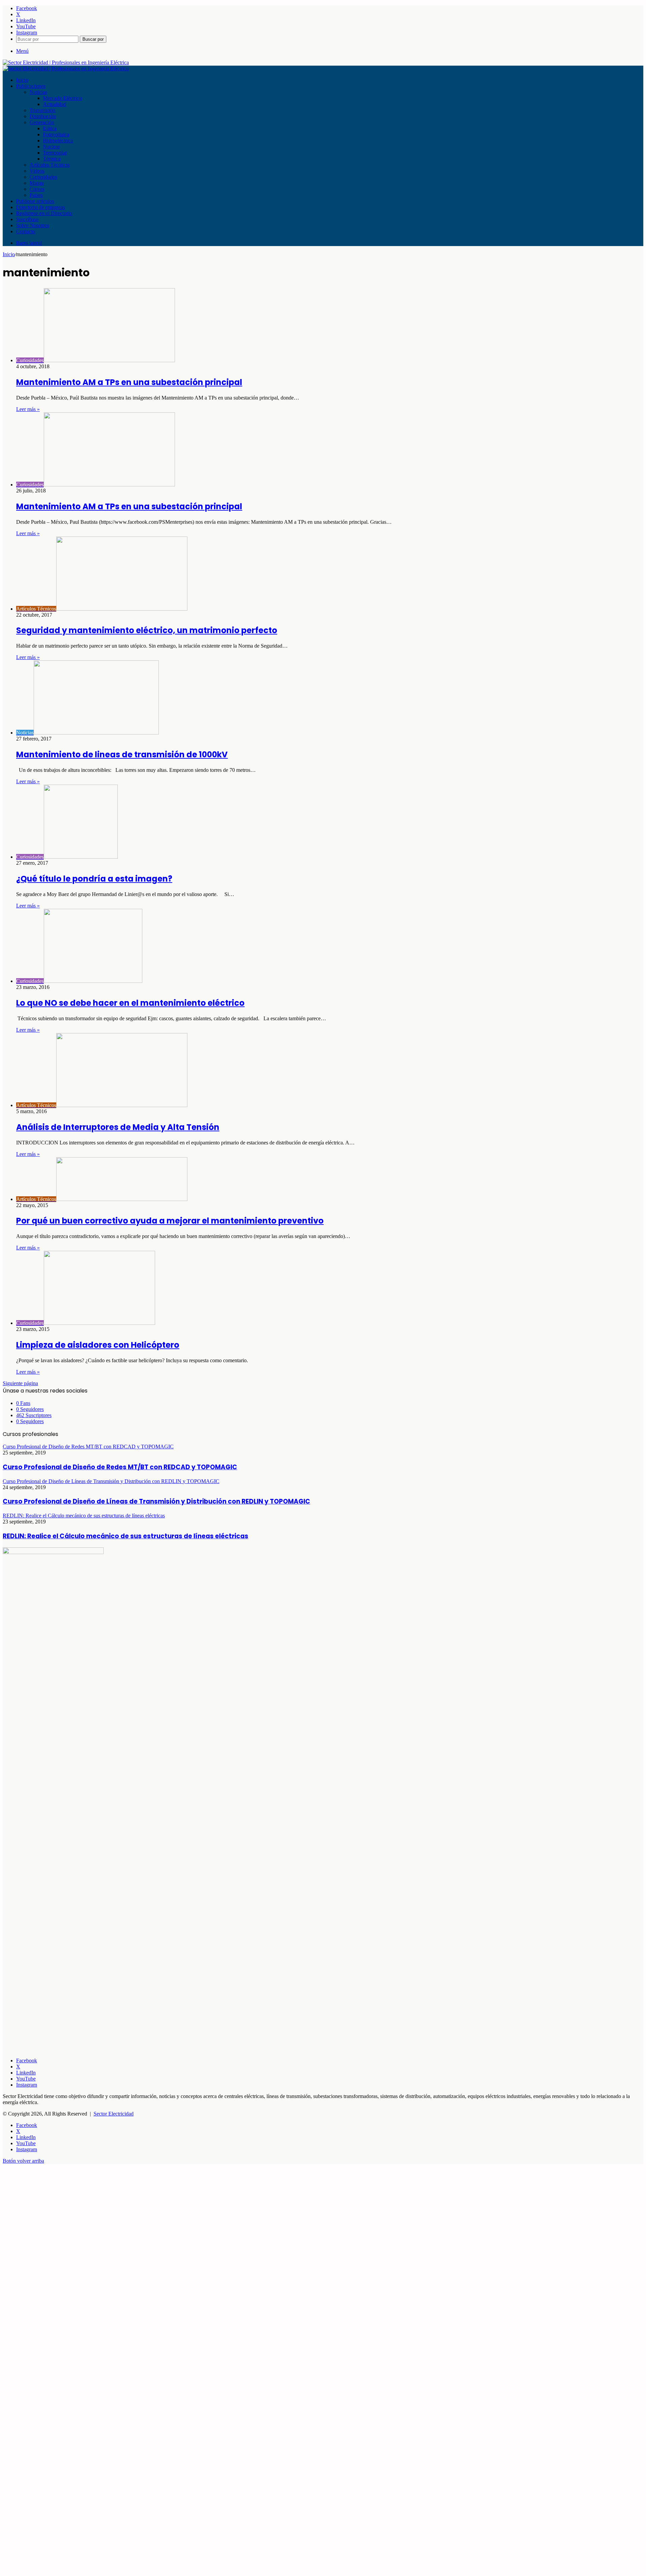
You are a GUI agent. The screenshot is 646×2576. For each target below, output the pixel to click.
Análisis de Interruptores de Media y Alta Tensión (118, 1127)
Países (36, 195)
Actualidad (55, 104)
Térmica (52, 159)
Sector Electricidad (114, 2114)
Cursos (37, 189)
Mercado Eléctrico (63, 98)
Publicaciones (31, 86)
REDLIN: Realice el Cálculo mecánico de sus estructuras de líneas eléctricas (125, 1536)
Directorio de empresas (41, 207)
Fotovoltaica (56, 134)
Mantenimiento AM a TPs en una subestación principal (129, 382)
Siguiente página (20, 1383)
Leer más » (28, 409)
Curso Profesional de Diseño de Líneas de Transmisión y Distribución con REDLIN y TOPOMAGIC (156, 1501)
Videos (37, 171)
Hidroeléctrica (58, 141)
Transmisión (43, 110)
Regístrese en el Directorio (44, 213)
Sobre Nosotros (33, 225)
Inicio (22, 80)
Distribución (43, 116)
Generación (42, 122)
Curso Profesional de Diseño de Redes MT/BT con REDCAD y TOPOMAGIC (120, 1467)
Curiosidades (43, 177)
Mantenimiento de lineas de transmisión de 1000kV (122, 754)
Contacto (26, 231)
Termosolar (55, 153)
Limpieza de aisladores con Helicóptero (98, 1345)
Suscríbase (27, 219)
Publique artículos (35, 201)
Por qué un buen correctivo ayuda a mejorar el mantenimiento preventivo (170, 1221)
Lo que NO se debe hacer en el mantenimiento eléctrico (130, 1003)
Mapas (37, 183)
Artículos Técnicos (50, 165)
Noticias (38, 92)
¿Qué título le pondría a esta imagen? (94, 879)
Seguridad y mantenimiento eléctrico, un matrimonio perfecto (147, 630)
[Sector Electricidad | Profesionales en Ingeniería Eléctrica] (66, 62)
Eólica (50, 128)
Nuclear (51, 147)
